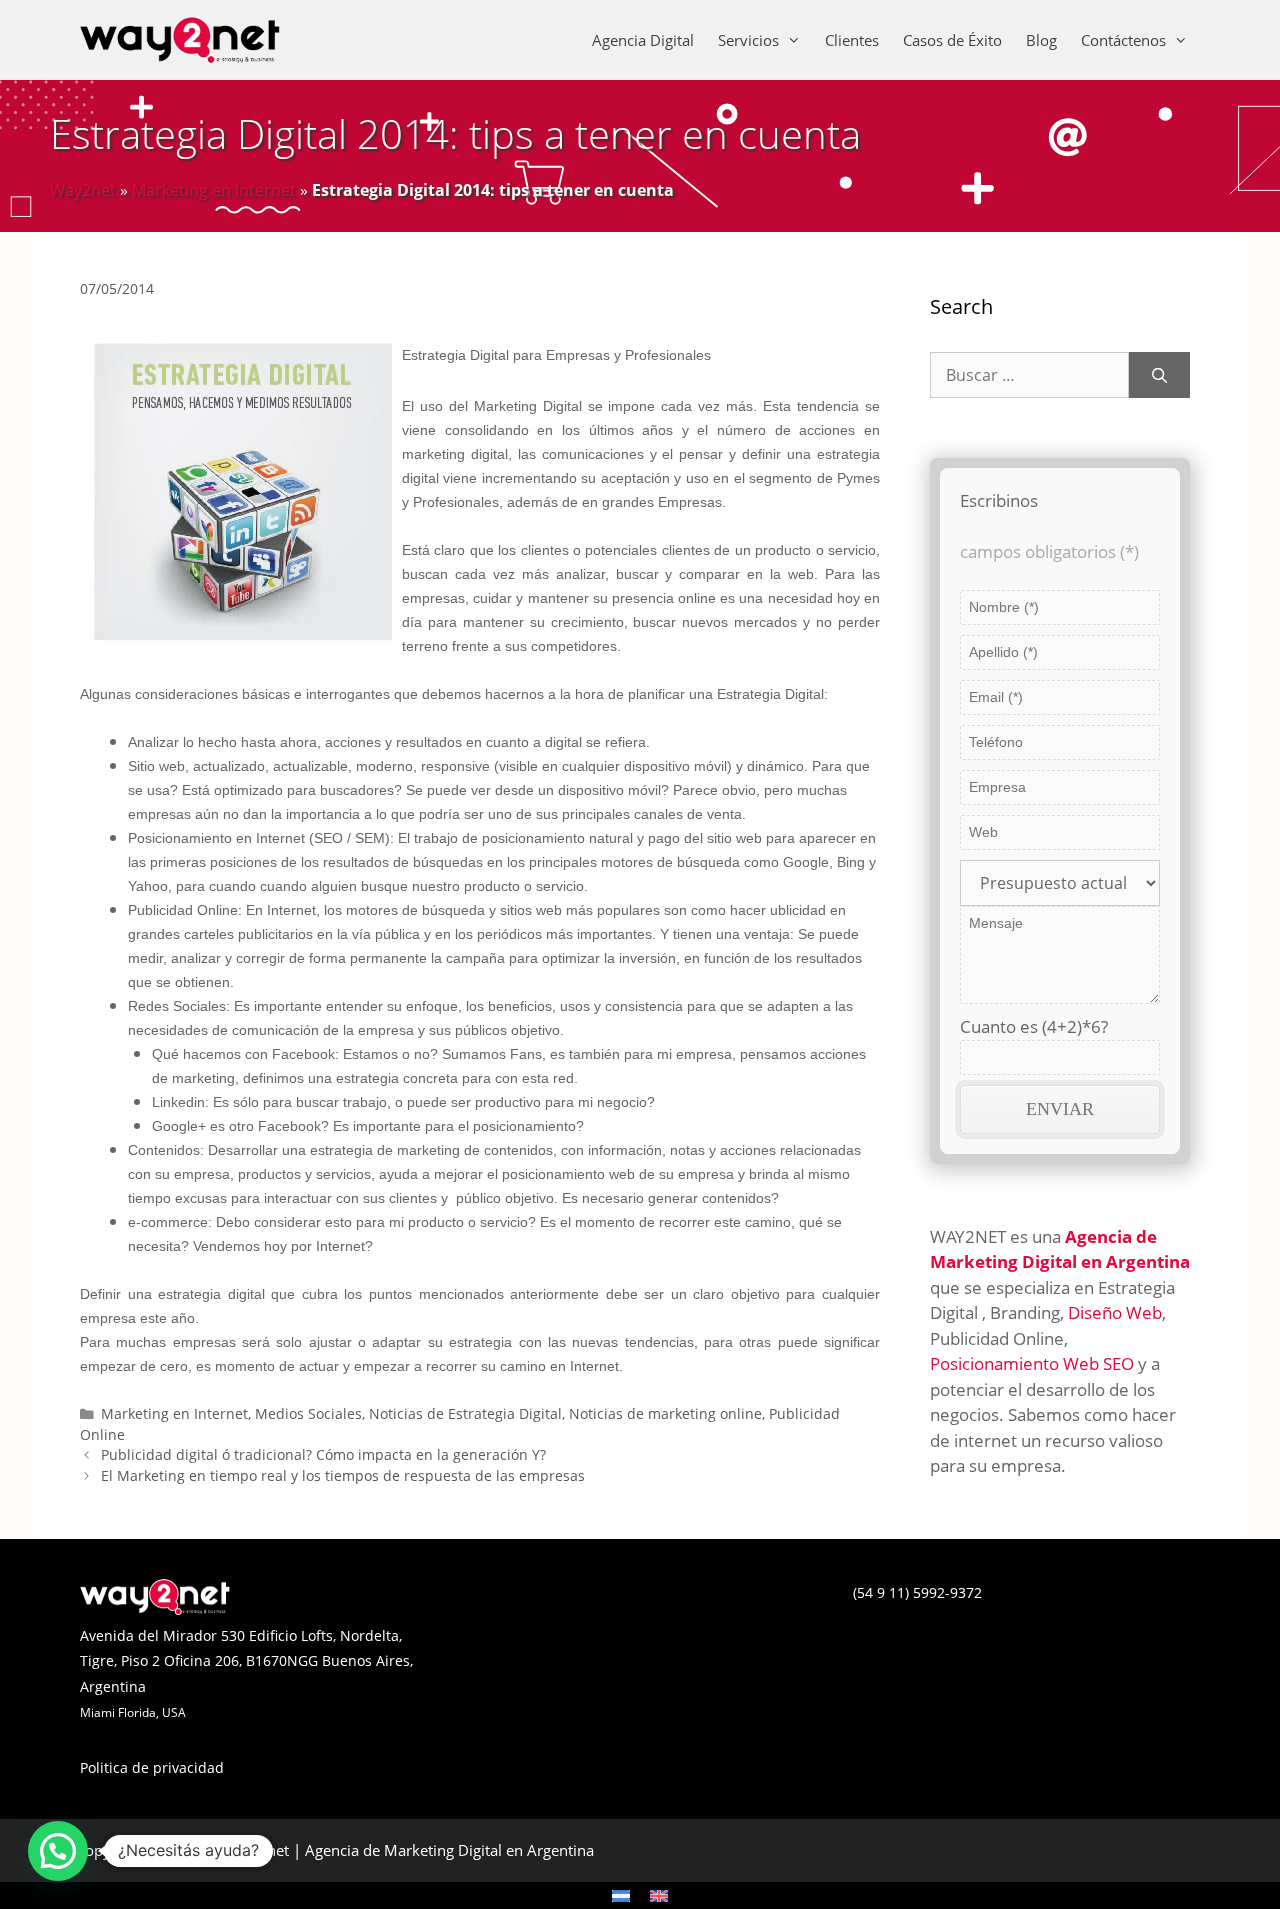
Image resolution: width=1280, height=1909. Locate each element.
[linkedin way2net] (640, 1609)
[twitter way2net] (630, 1609)
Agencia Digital (643, 40)
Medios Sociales (308, 1413)
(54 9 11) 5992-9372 (917, 1592)
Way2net (83, 190)
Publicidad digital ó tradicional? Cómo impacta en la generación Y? (323, 1454)
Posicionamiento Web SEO (1032, 1363)
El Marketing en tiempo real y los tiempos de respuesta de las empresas (343, 1475)
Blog (1041, 40)
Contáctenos (1123, 40)
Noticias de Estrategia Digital (465, 1413)
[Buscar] (1159, 375)
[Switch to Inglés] (659, 1895)
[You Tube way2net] (660, 1609)
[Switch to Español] (621, 1895)
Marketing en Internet (214, 190)
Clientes (852, 40)
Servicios (748, 40)
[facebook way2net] (620, 1609)
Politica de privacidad (152, 1767)
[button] (58, 1851)
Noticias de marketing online (665, 1413)
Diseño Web (1115, 1312)
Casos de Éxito (952, 40)
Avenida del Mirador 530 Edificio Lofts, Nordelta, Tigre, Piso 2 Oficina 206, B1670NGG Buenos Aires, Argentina (246, 1661)
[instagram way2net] (650, 1609)
